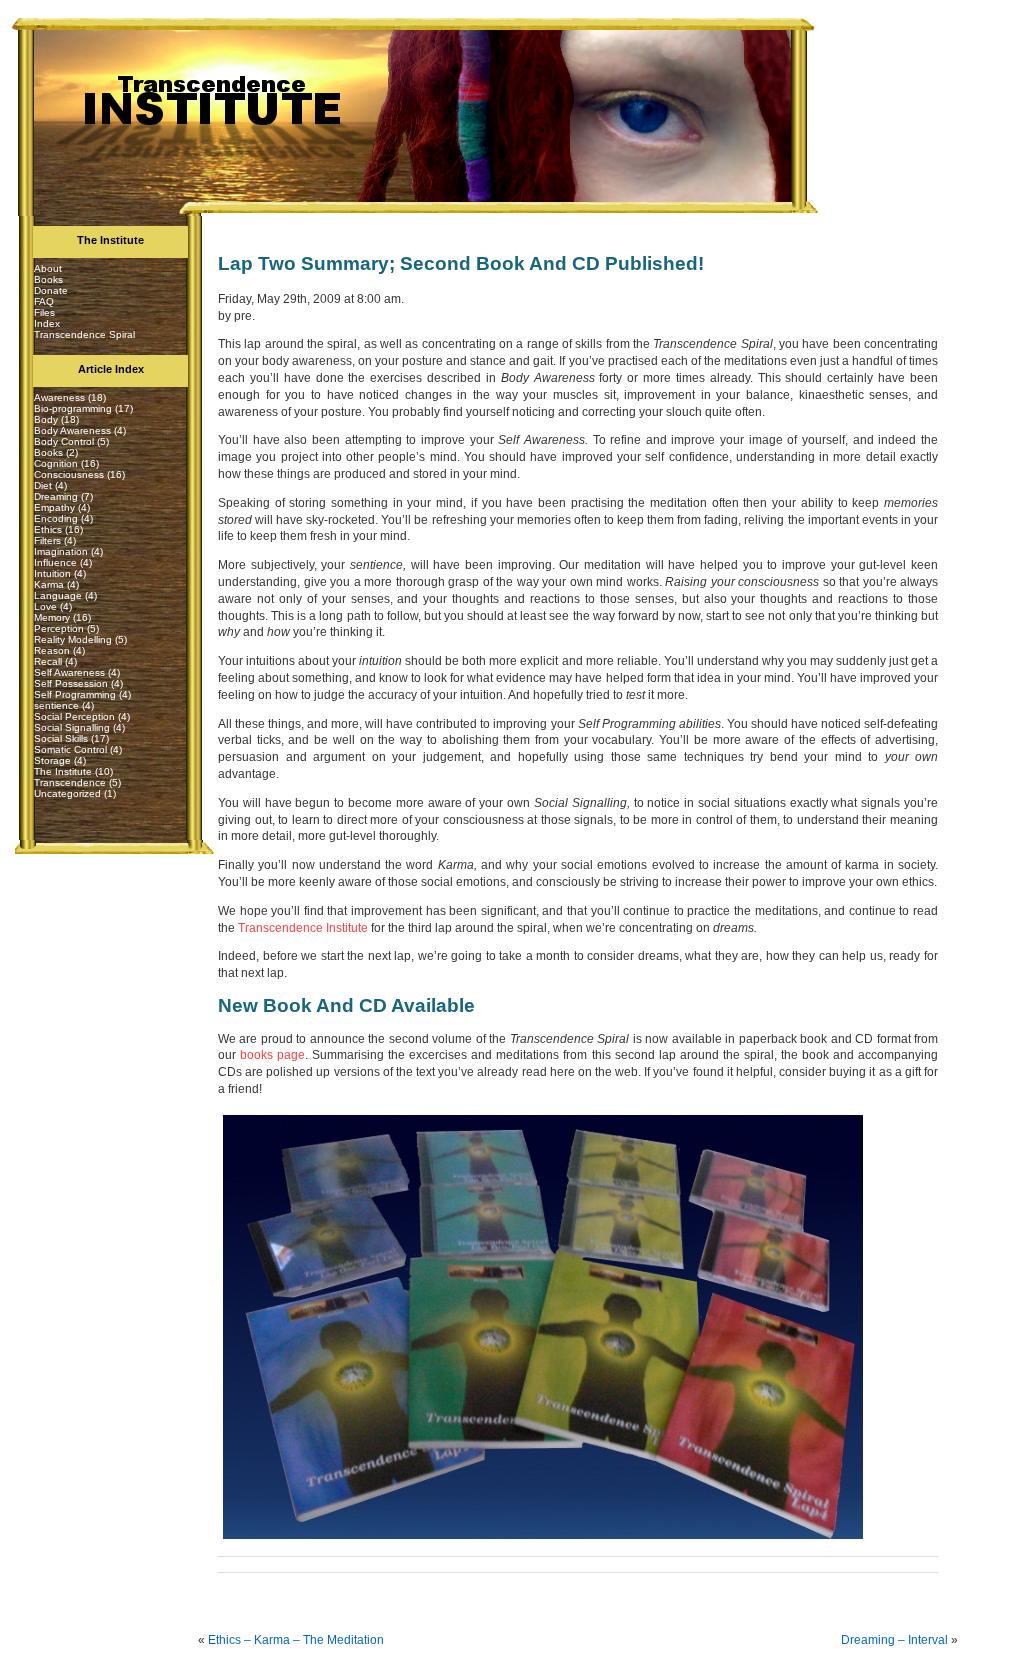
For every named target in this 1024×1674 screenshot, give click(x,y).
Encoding (56, 518)
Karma (49, 584)
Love (45, 606)
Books (48, 279)
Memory (52, 617)
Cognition (56, 463)
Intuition (52, 573)
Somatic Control (70, 749)
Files (44, 312)
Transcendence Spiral (84, 334)
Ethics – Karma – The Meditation (296, 1640)
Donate (51, 290)
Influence (55, 562)
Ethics (48, 529)
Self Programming (75, 694)
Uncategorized (67, 793)
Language (58, 595)
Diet (43, 485)
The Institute (63, 771)
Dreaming (56, 496)
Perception (59, 628)
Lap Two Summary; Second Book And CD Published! (461, 263)
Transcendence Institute (303, 928)
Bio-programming (73, 408)
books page (272, 1055)
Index (47, 323)
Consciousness (69, 474)
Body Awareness (72, 430)
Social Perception (74, 716)
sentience (56, 705)
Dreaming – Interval (894, 1640)
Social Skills (61, 738)
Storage (52, 760)
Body (46, 419)
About (48, 268)
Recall (48, 661)
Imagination (61, 551)
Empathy (54, 507)
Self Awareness (69, 672)
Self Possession (71, 683)
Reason (52, 650)
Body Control (64, 441)
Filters (47, 540)
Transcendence (70, 782)
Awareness (59, 397)
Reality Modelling (73, 639)
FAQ (44, 301)
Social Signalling (72, 727)
